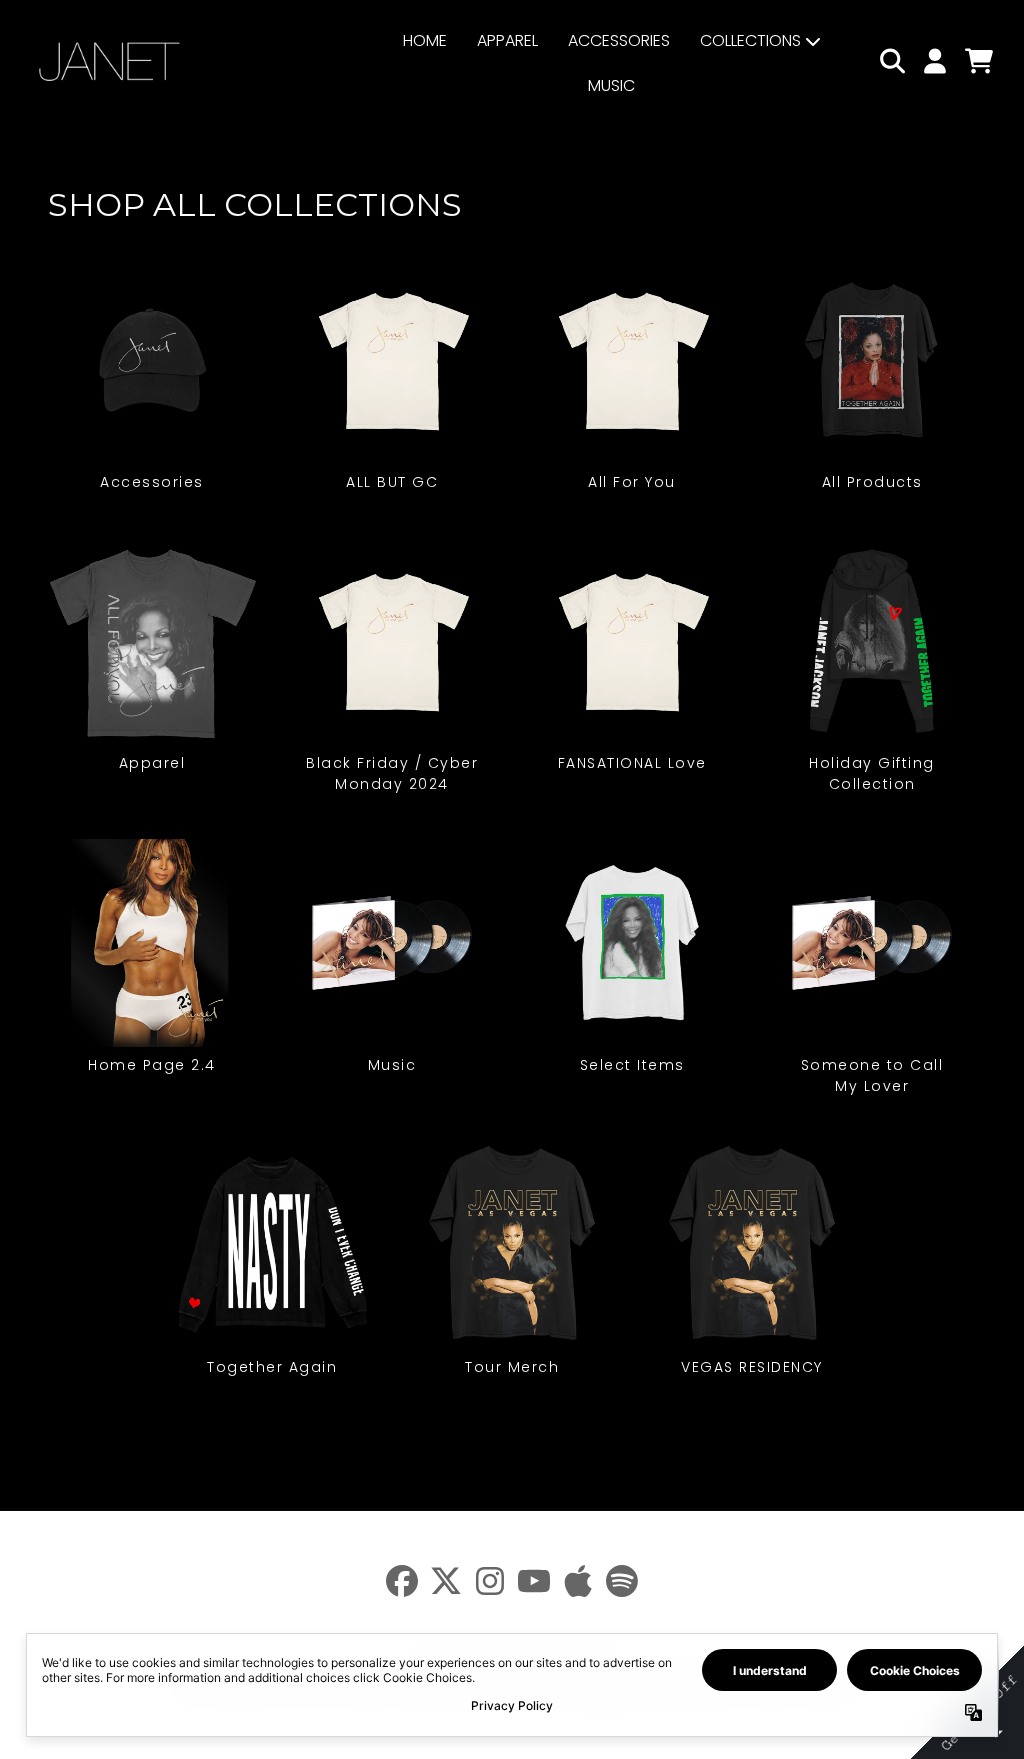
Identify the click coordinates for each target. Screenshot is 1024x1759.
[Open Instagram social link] (490, 1581)
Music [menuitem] (611, 85)
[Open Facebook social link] (402, 1581)
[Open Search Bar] (891, 61)
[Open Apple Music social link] (578, 1581)
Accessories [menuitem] (619, 40)
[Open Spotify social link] (622, 1581)
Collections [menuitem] (750, 40)
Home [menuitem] (425, 40)
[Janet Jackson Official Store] (109, 61)
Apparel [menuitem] (507, 40)
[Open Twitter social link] (446, 1581)
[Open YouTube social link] (534, 1581)
